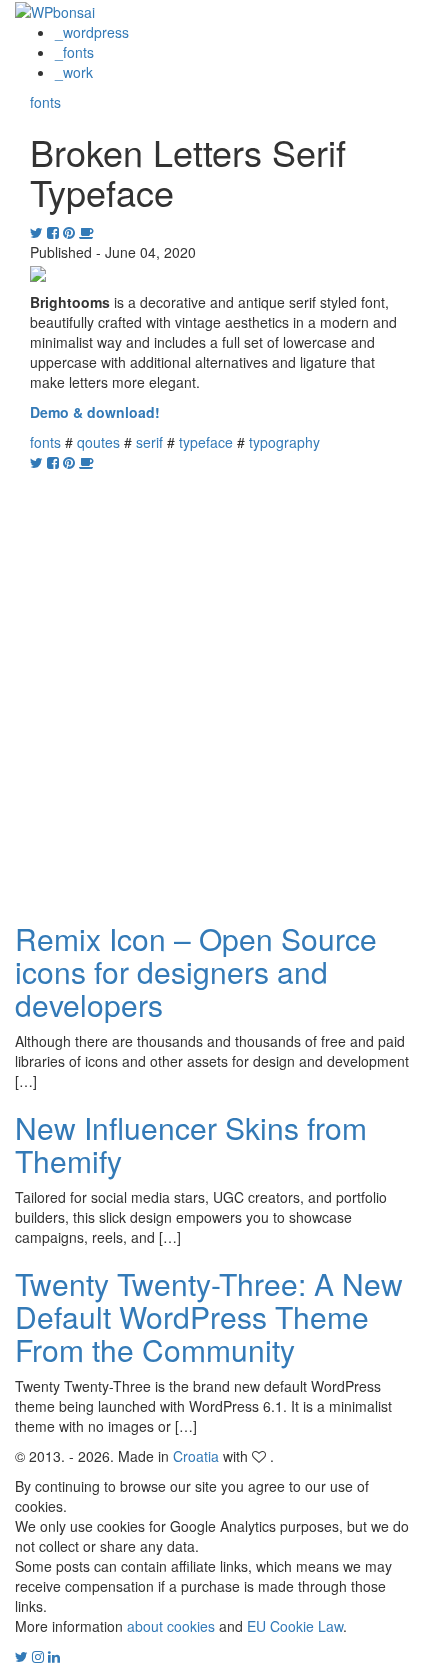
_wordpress (92, 32)
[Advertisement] (215, 687)
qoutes (98, 442)
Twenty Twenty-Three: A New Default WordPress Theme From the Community (209, 1316)
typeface (206, 442)
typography (284, 442)
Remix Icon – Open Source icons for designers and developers (196, 971)
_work (74, 72)
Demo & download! (95, 412)
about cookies (171, 1626)
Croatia (196, 1456)
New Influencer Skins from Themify (191, 1144)
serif (149, 442)
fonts (45, 102)
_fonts (74, 52)
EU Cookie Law (295, 1626)
